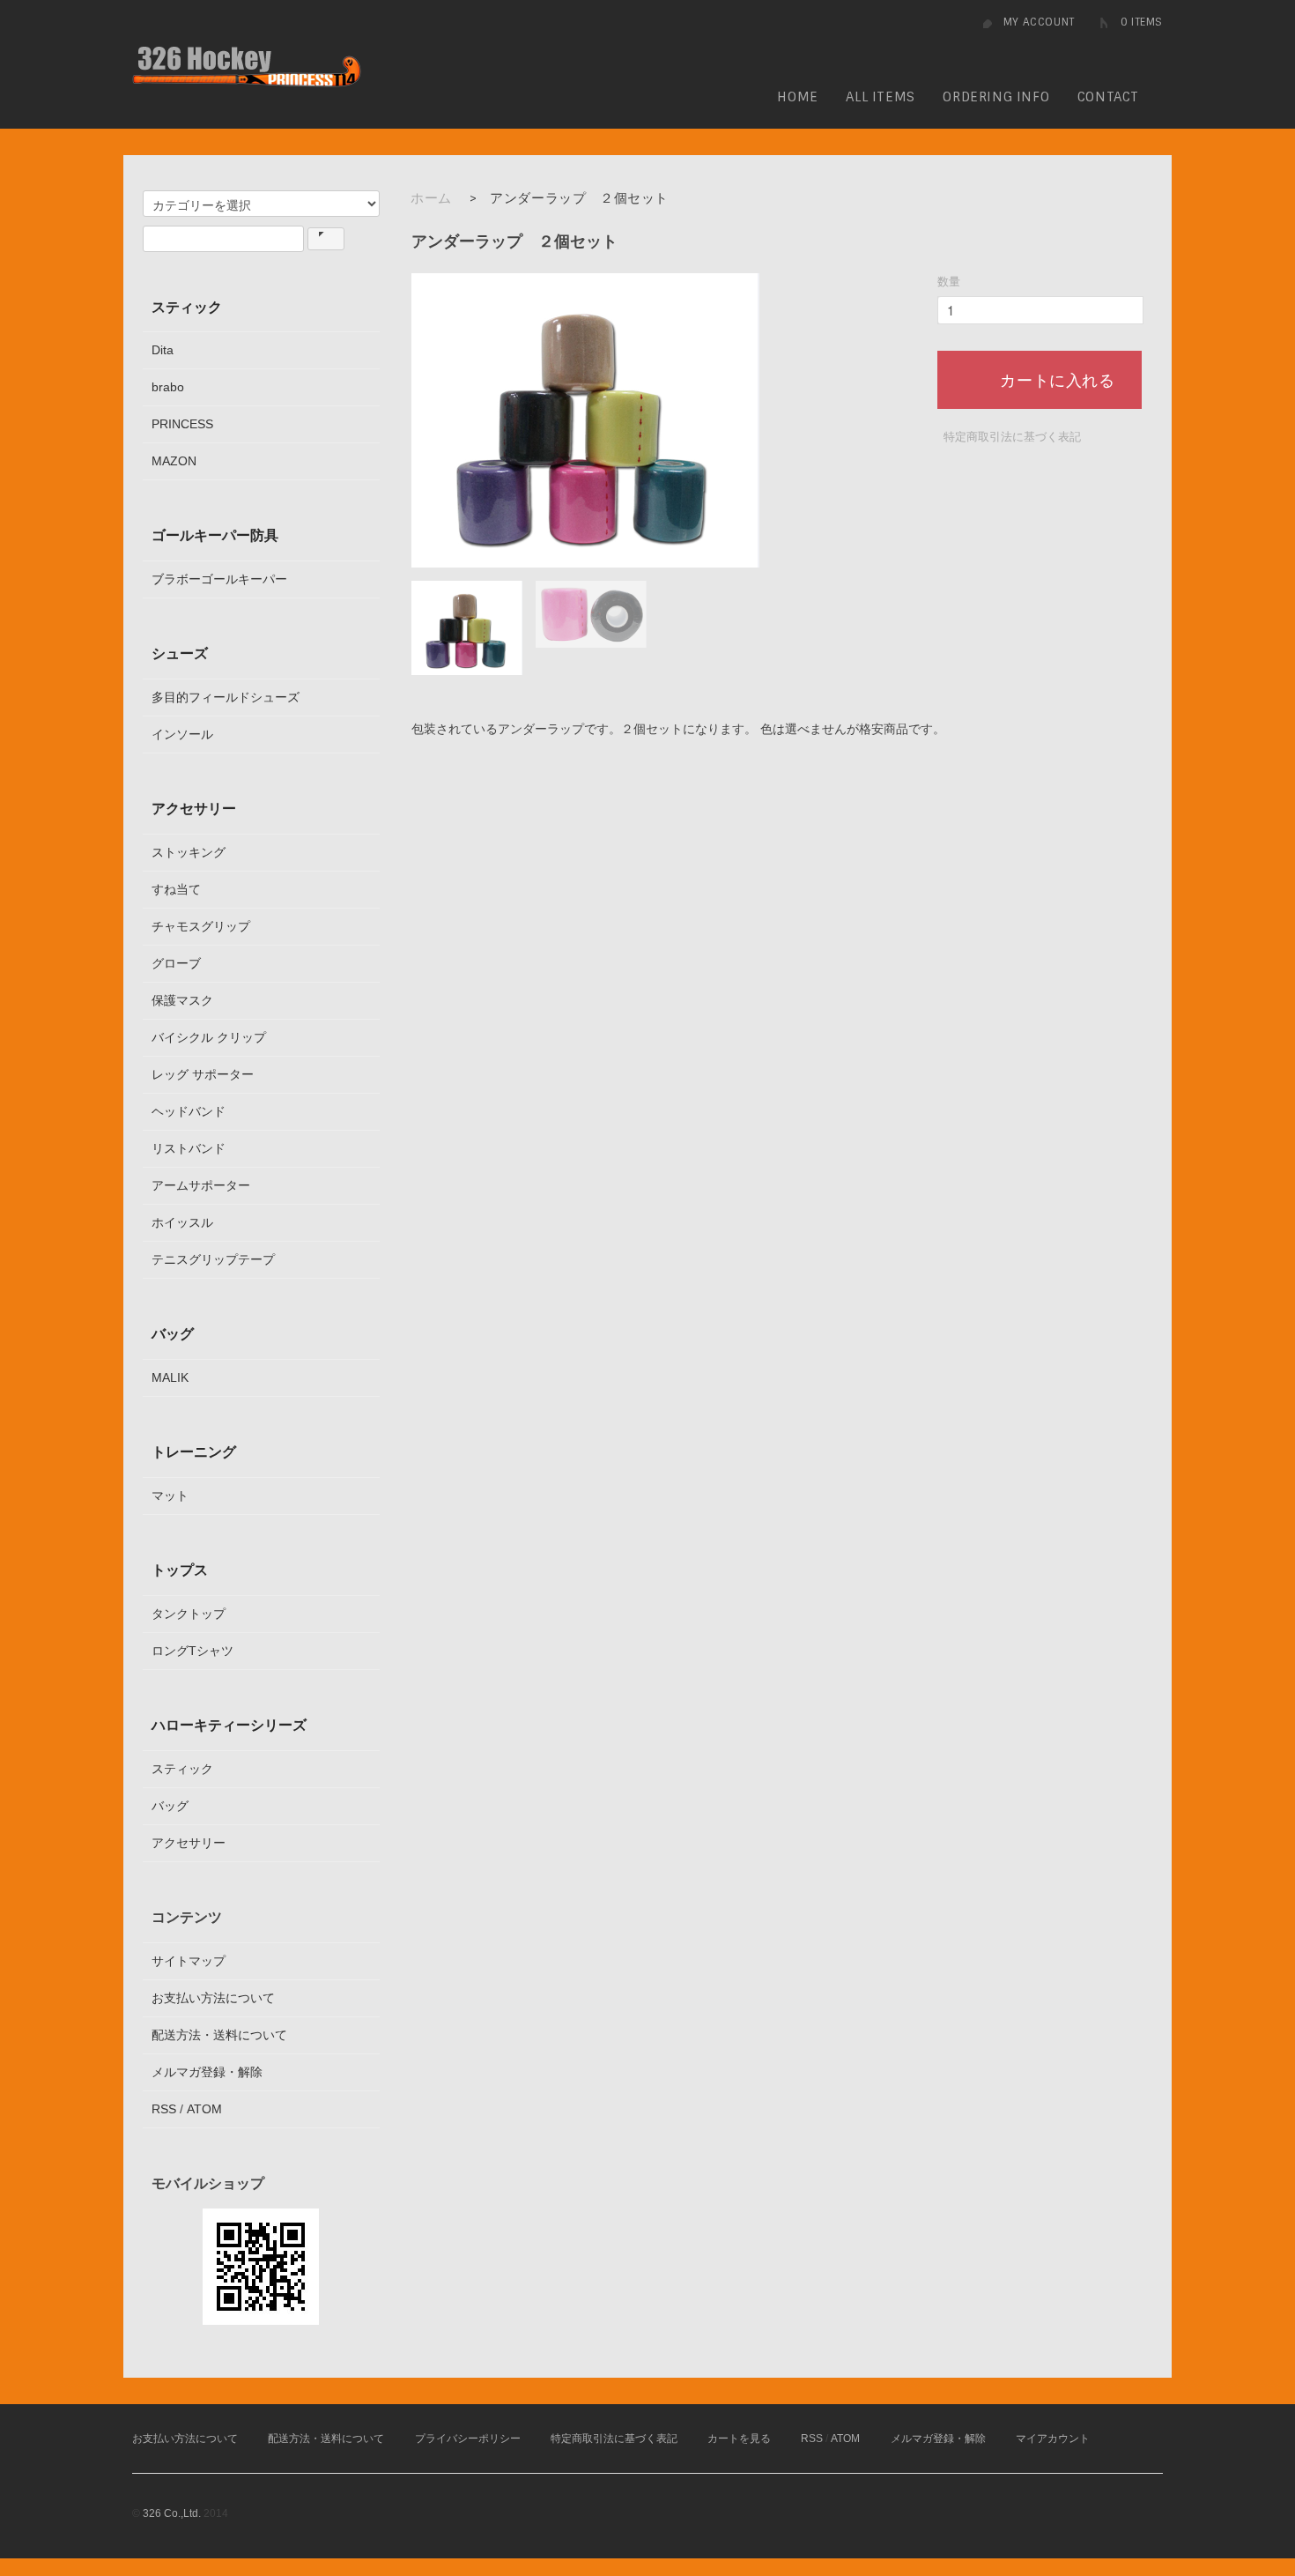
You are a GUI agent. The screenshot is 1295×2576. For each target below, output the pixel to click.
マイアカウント (1053, 2439)
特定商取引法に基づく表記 (1012, 437)
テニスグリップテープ (213, 1259)
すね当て (176, 889)
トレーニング (194, 1451)
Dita (163, 350)
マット (170, 1496)
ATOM (204, 2109)
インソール (182, 734)
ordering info (996, 97)
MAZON (174, 461)
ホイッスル (182, 1222)
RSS (164, 2109)
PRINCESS (182, 424)
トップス (180, 1570)
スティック (187, 307)
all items (880, 97)
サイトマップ (189, 1961)
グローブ (176, 963)
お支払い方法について (213, 1998)
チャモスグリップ (201, 926)
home (797, 97)
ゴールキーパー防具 (215, 535)
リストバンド (189, 1148)
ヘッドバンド (189, 1111)
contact (1108, 97)
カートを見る (739, 2439)
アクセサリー (194, 808)
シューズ (180, 653)
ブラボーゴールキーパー (219, 579)
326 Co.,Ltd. (172, 2513)
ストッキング (189, 852)
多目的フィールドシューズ (226, 697)
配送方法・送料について (219, 2035)
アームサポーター (201, 1185)
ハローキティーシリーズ (229, 1725)
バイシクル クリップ (209, 1037)
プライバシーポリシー (468, 2439)
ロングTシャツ (192, 1651)
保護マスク (182, 1000)
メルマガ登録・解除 (207, 2072)
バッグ (173, 1333)
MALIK (170, 1377)
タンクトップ (189, 1614)
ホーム (431, 198)
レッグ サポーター (203, 1074)
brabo (168, 387)
